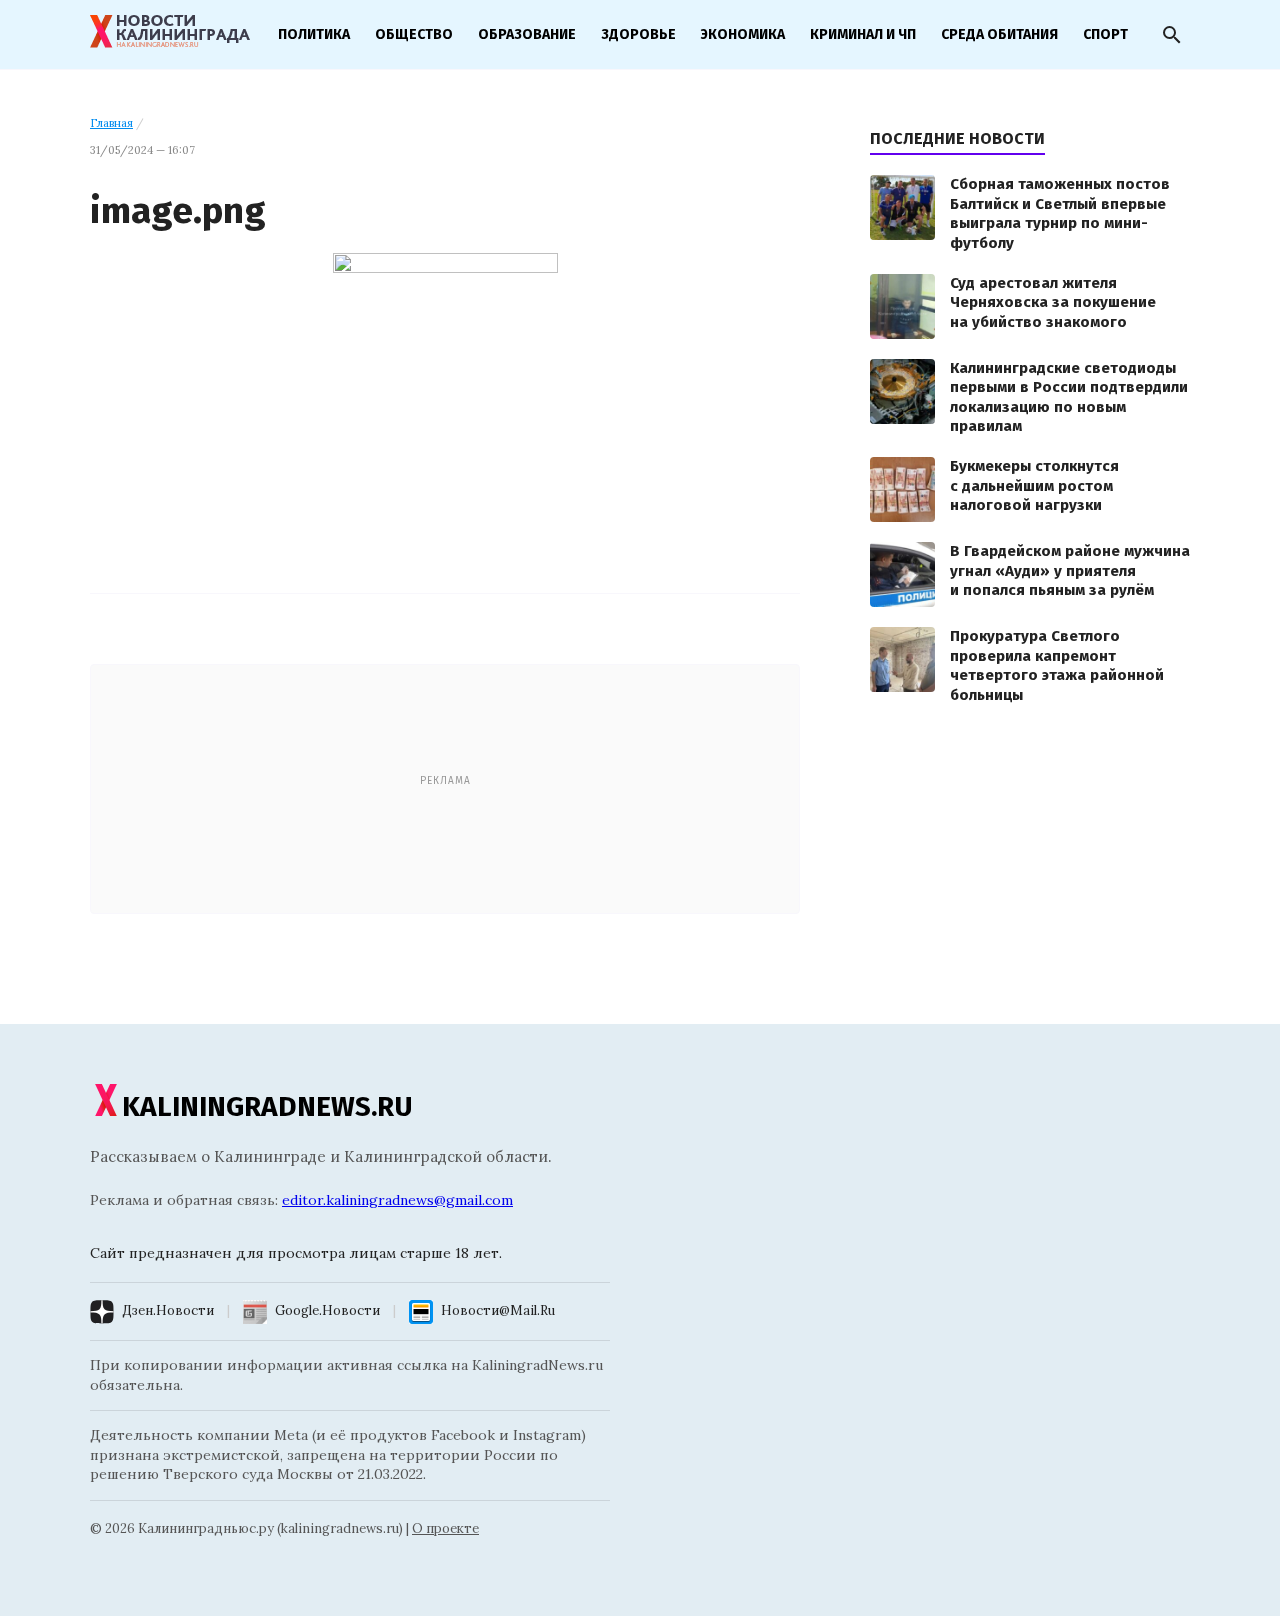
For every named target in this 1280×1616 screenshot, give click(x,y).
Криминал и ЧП (863, 34)
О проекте (445, 1528)
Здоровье (638, 34)
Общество (414, 34)
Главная (111, 123)
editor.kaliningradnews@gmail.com (397, 1200)
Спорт (1105, 34)
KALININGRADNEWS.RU (267, 1106)
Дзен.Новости (168, 1310)
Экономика (743, 34)
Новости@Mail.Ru (498, 1310)
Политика (314, 34)
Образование (527, 34)
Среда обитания (999, 34)
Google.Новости (327, 1310)
